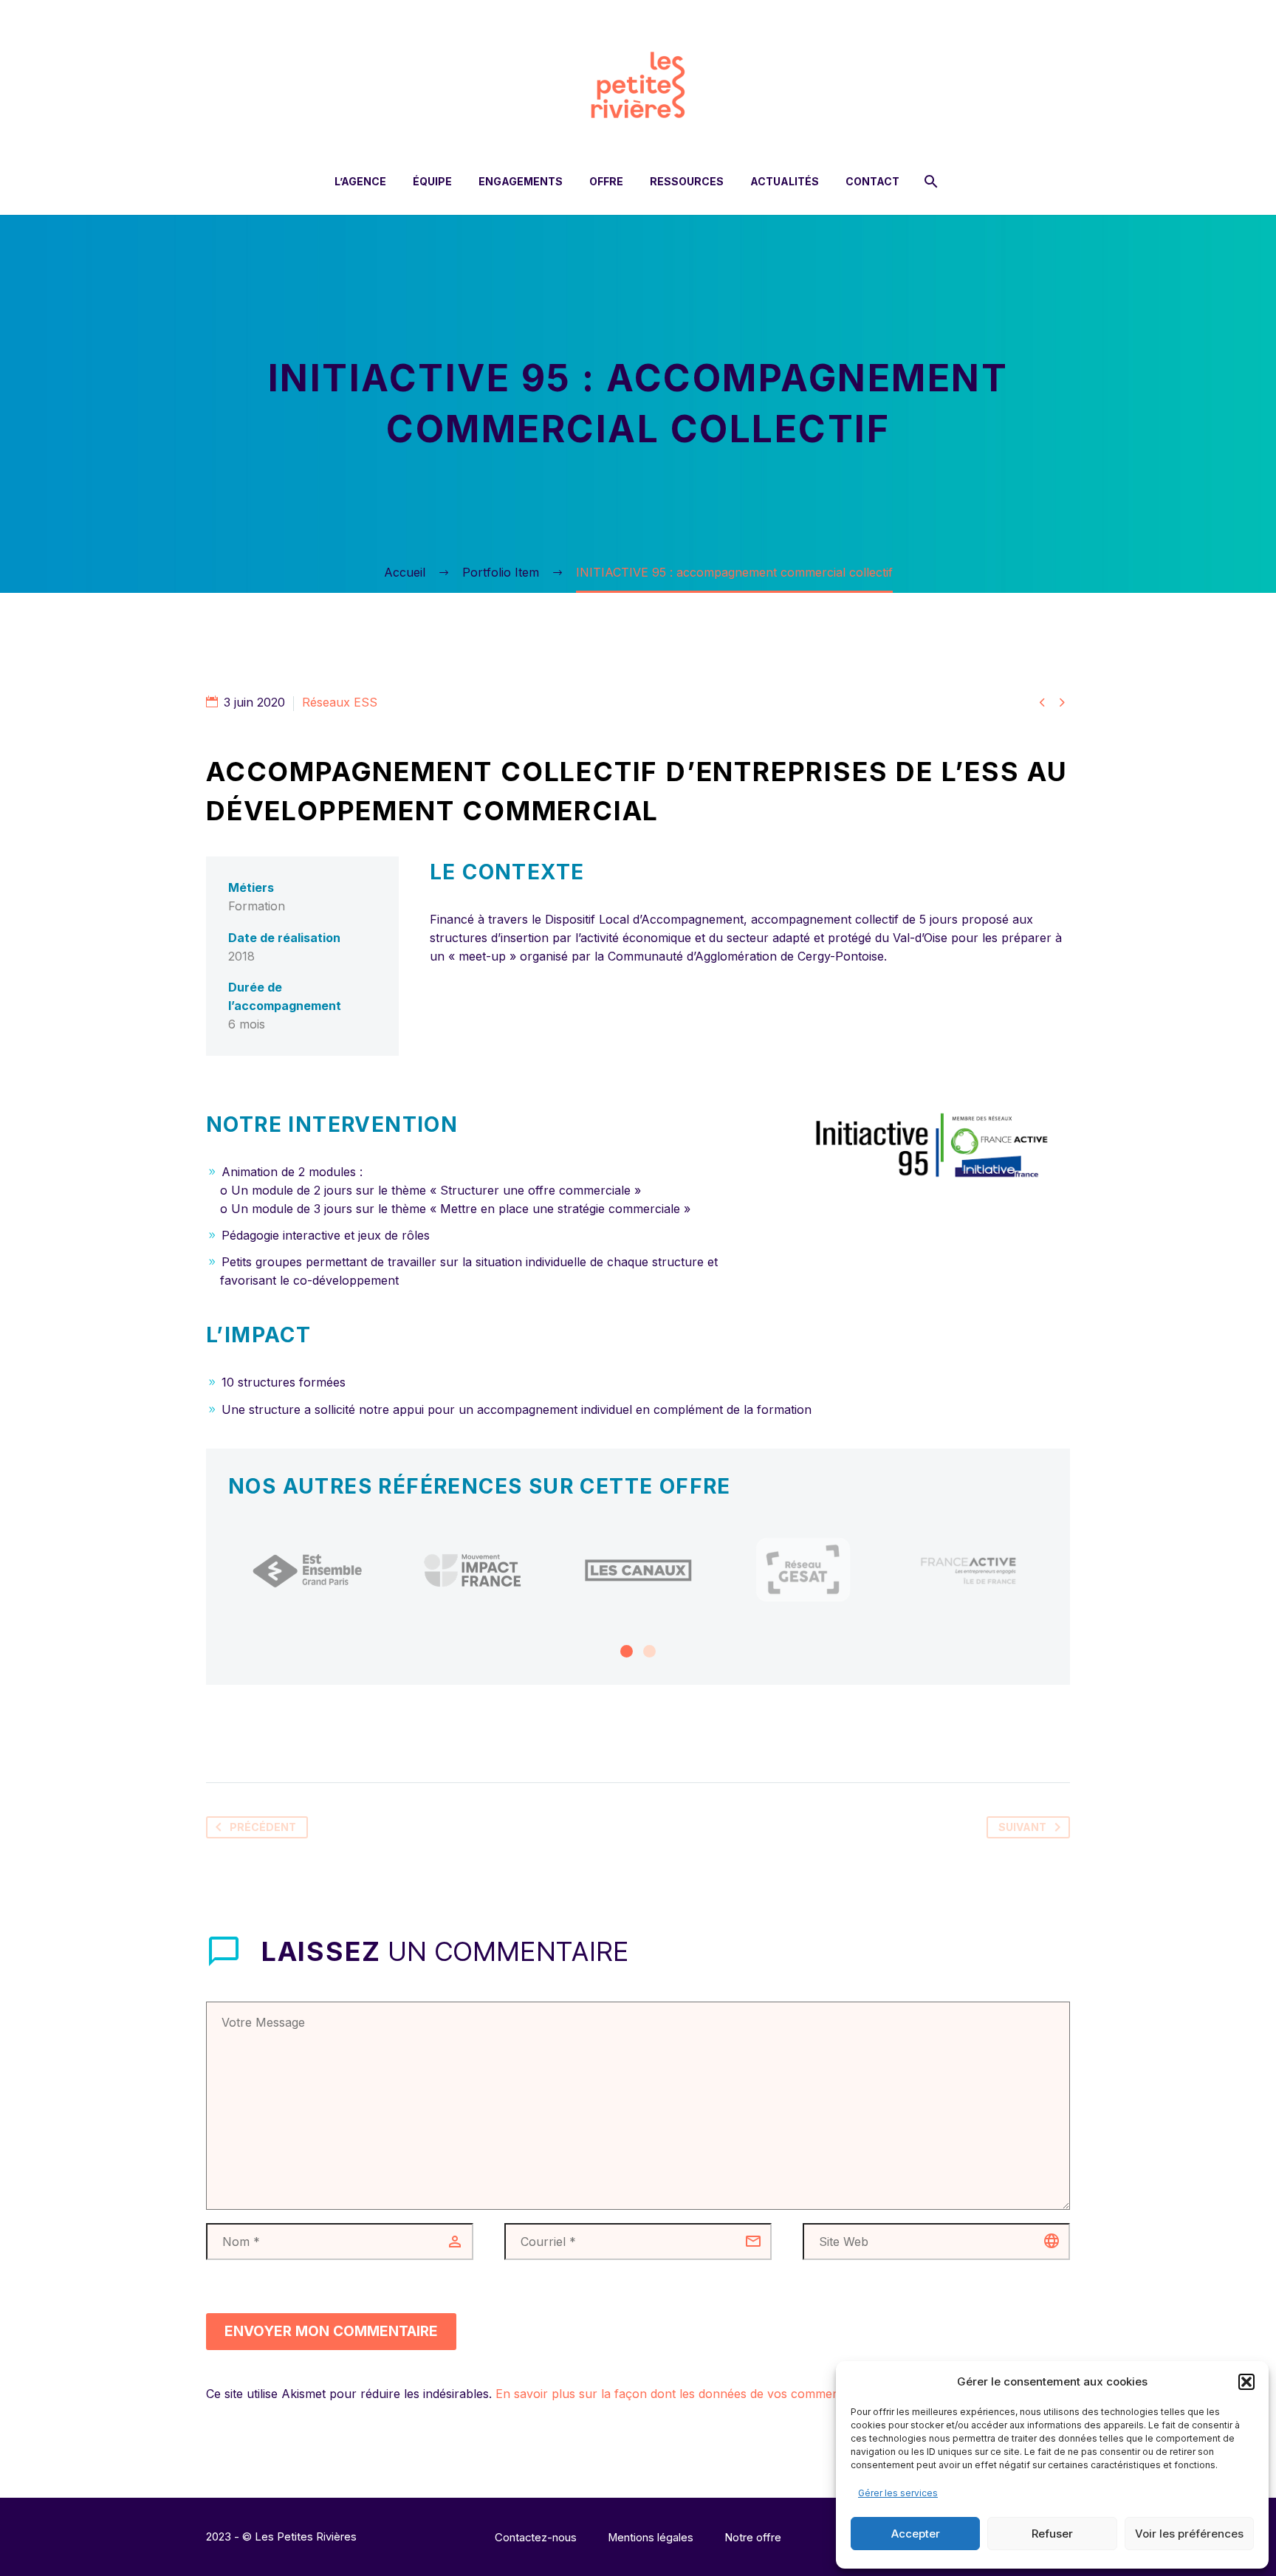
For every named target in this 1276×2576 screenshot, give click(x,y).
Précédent (263, 1827)
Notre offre (753, 2538)
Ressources (687, 181)
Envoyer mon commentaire (331, 2331)
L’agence (360, 181)
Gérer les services (898, 2493)
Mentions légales (651, 2538)
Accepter (916, 2534)
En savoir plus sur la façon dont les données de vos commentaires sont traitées (719, 2394)
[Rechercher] (929, 181)
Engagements (521, 181)
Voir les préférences (1189, 2534)
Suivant (1022, 1827)
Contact (872, 181)
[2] (649, 1651)
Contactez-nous (536, 2538)
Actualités (785, 181)
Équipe (432, 181)
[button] (1246, 2382)
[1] (627, 1651)
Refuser (1052, 2534)
